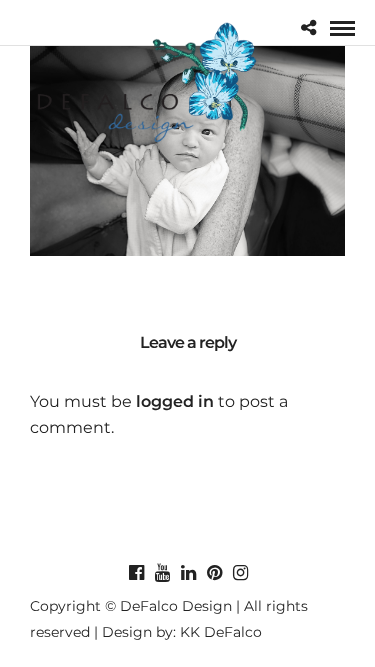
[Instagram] (240, 573)
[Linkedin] (188, 573)
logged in (175, 401)
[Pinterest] (214, 573)
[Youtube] (162, 573)
